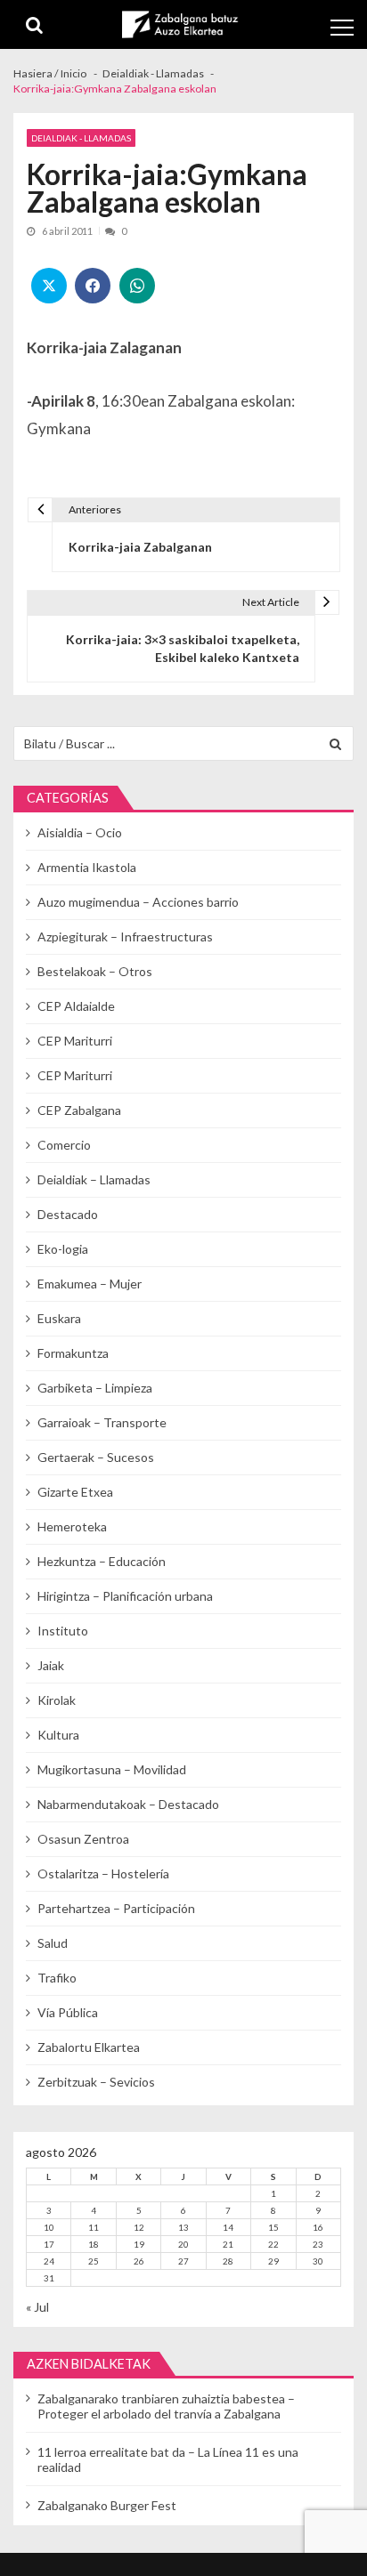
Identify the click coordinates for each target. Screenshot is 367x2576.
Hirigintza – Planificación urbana (125, 1596)
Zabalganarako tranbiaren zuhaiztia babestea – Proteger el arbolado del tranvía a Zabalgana (166, 2406)
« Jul (37, 2307)
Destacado (68, 1214)
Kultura (58, 1735)
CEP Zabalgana (79, 1110)
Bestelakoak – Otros (95, 971)
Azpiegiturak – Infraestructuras (125, 937)
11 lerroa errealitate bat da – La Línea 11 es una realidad (168, 2459)
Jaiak (51, 1665)
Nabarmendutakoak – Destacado (128, 1804)
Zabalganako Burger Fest (107, 2505)
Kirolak (57, 1700)
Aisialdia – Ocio (80, 832)
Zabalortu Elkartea (89, 2047)
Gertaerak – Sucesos (96, 1457)
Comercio (64, 1145)
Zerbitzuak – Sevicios (96, 2082)
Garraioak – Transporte (102, 1422)
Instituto (63, 1631)
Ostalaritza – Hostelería (103, 1873)
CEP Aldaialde (76, 1006)
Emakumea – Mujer (90, 1284)
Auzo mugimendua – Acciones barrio (138, 902)
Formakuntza (73, 1353)
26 (139, 2261)
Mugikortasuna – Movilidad (112, 1769)
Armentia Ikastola (87, 867)
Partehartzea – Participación (116, 1908)
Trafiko (57, 1978)
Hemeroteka (72, 1526)
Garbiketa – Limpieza (95, 1388)
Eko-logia (63, 1249)
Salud (53, 1943)
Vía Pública (68, 2012)
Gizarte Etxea (75, 1492)
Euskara (59, 1318)
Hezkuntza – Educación (102, 1561)
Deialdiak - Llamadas (81, 138)
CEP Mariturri (75, 1041)
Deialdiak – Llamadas (94, 1179)
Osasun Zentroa (83, 1839)
